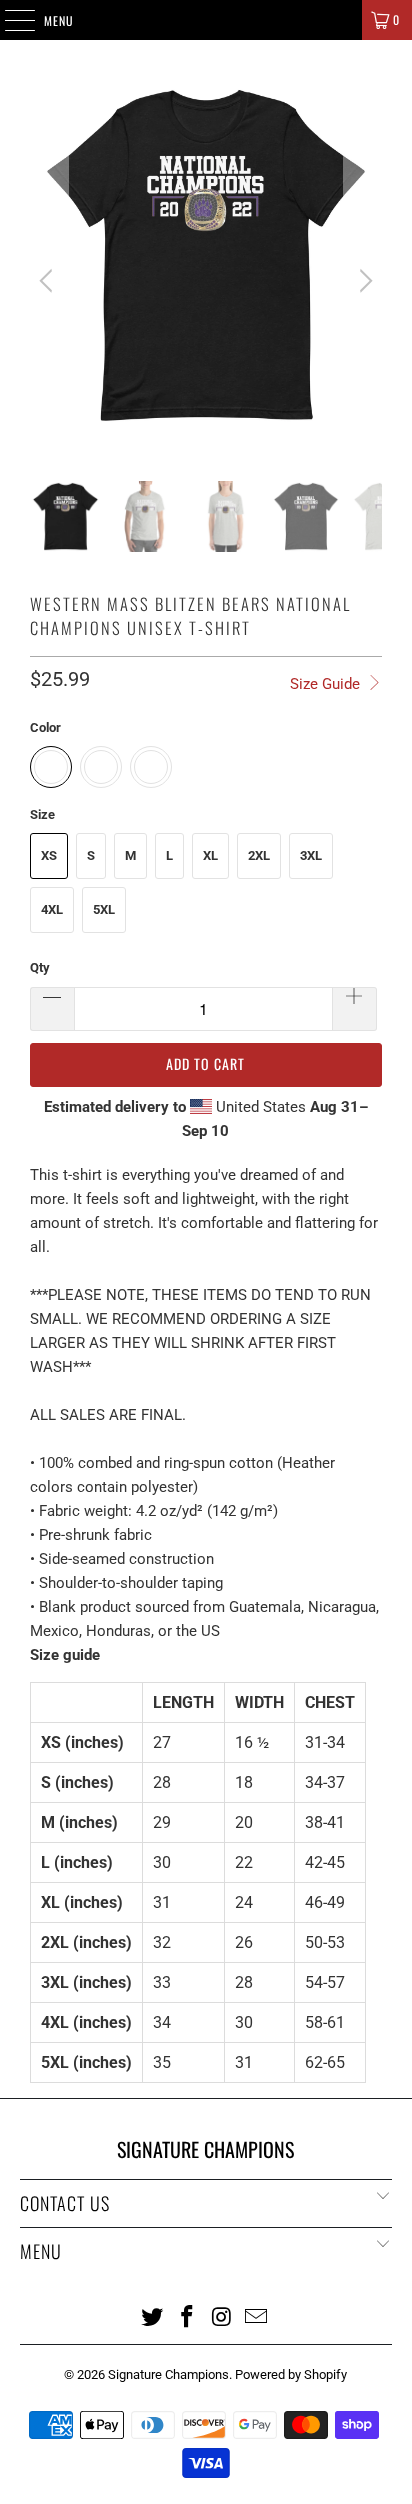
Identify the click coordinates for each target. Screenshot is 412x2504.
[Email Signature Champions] (257, 2316)
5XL (104, 909)
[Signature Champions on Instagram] (222, 2316)
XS (49, 855)
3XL (311, 855)
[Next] (363, 280)
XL (210, 855)
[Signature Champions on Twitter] (153, 2316)
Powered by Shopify (291, 2374)
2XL (259, 855)
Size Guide (327, 684)
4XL (52, 909)
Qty (40, 967)
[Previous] (49, 280)
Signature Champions (168, 2374)
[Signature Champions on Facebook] (188, 2316)
